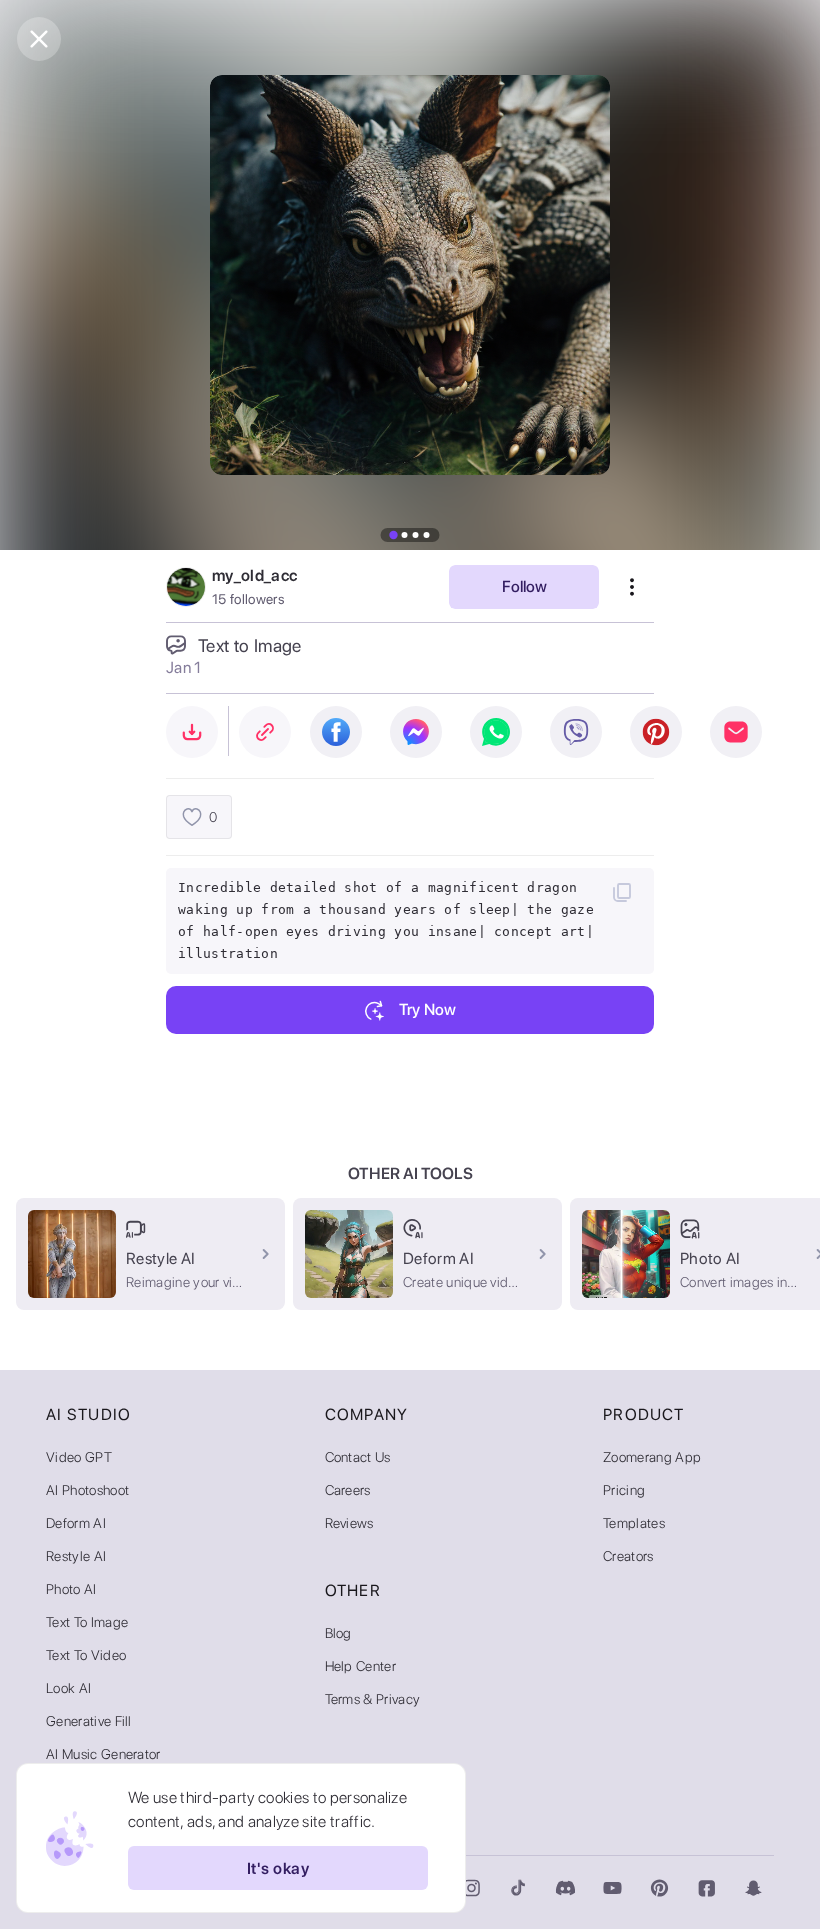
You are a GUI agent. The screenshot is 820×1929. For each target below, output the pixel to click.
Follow (524, 586)
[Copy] (622, 892)
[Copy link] (265, 732)
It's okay (278, 1868)
